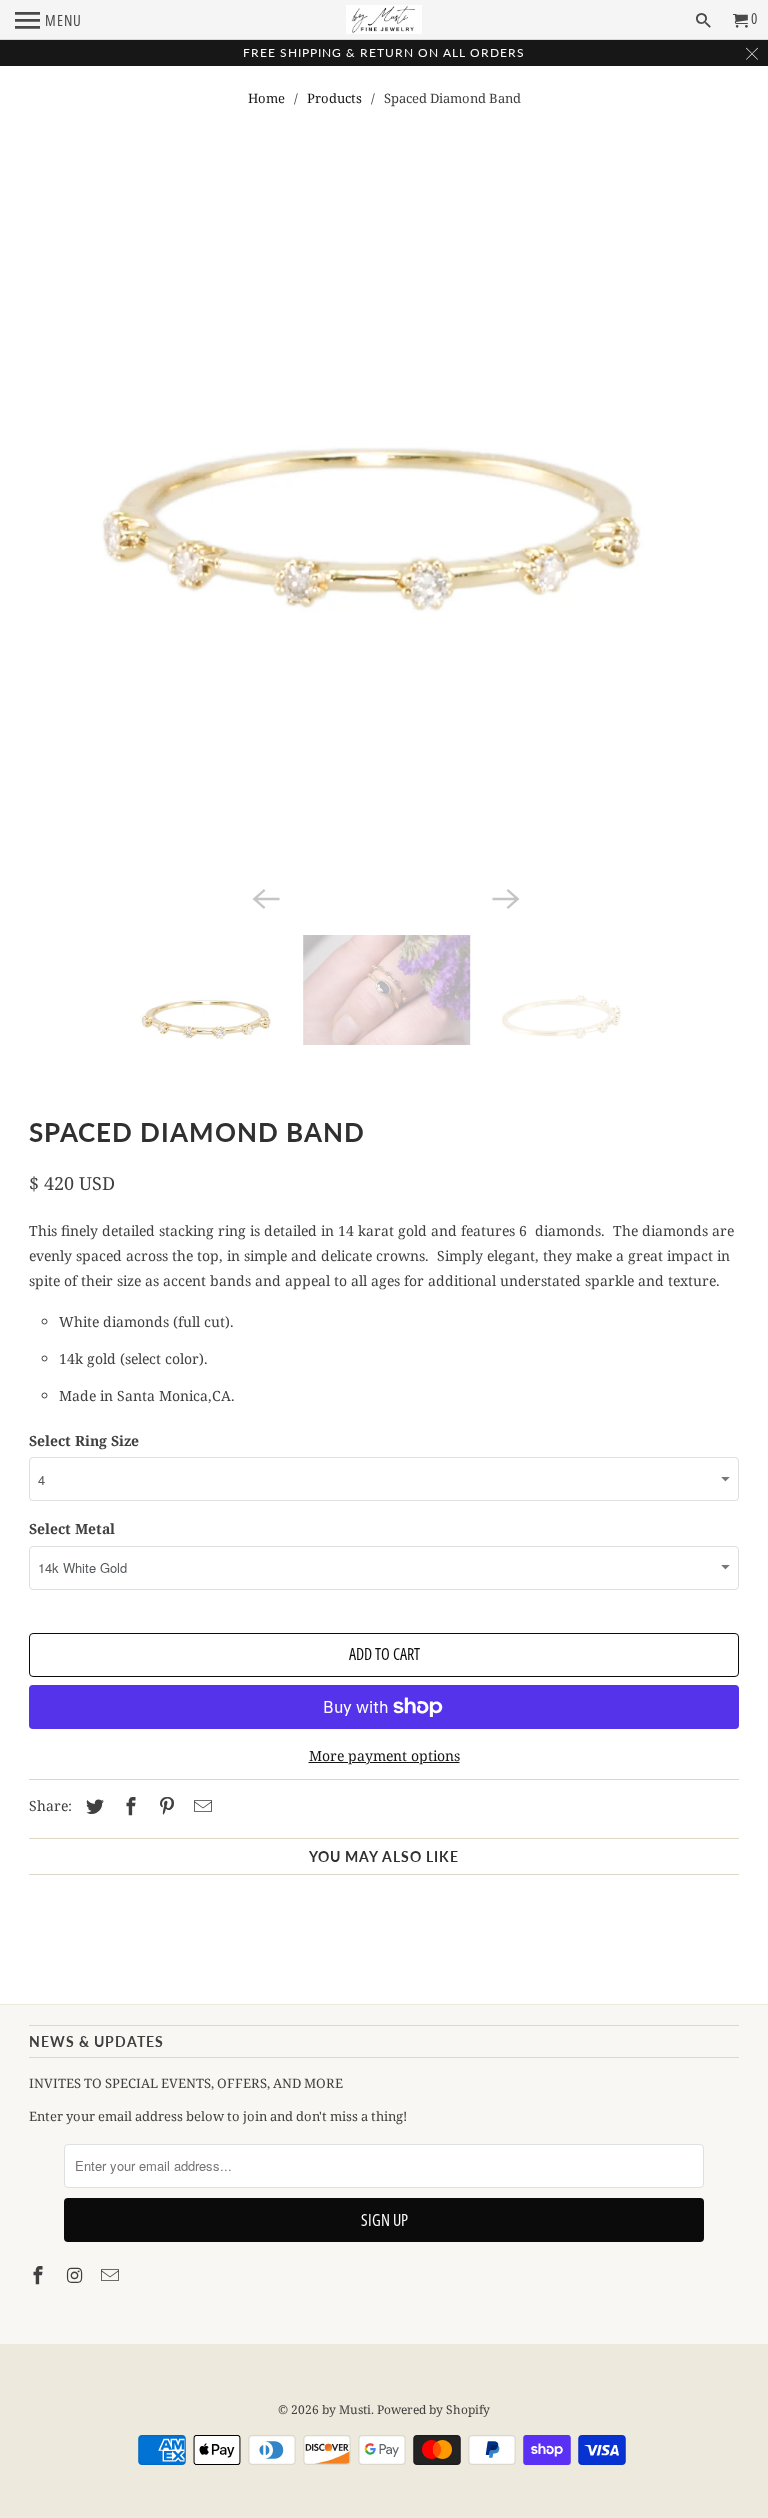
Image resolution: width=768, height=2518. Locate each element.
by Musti (346, 2409)
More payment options (384, 1755)
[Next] (504, 897)
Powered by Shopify (433, 2409)
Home (266, 98)
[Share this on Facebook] (128, 1806)
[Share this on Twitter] (92, 1806)
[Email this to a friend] (200, 1806)
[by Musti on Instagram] (76, 2275)
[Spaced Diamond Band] (384, 525)
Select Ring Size (84, 1440)
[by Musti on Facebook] (40, 2275)
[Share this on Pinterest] (164, 1806)
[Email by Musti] (112, 2275)
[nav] (48, 20)
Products (334, 98)
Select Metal (72, 1528)
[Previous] (264, 897)
